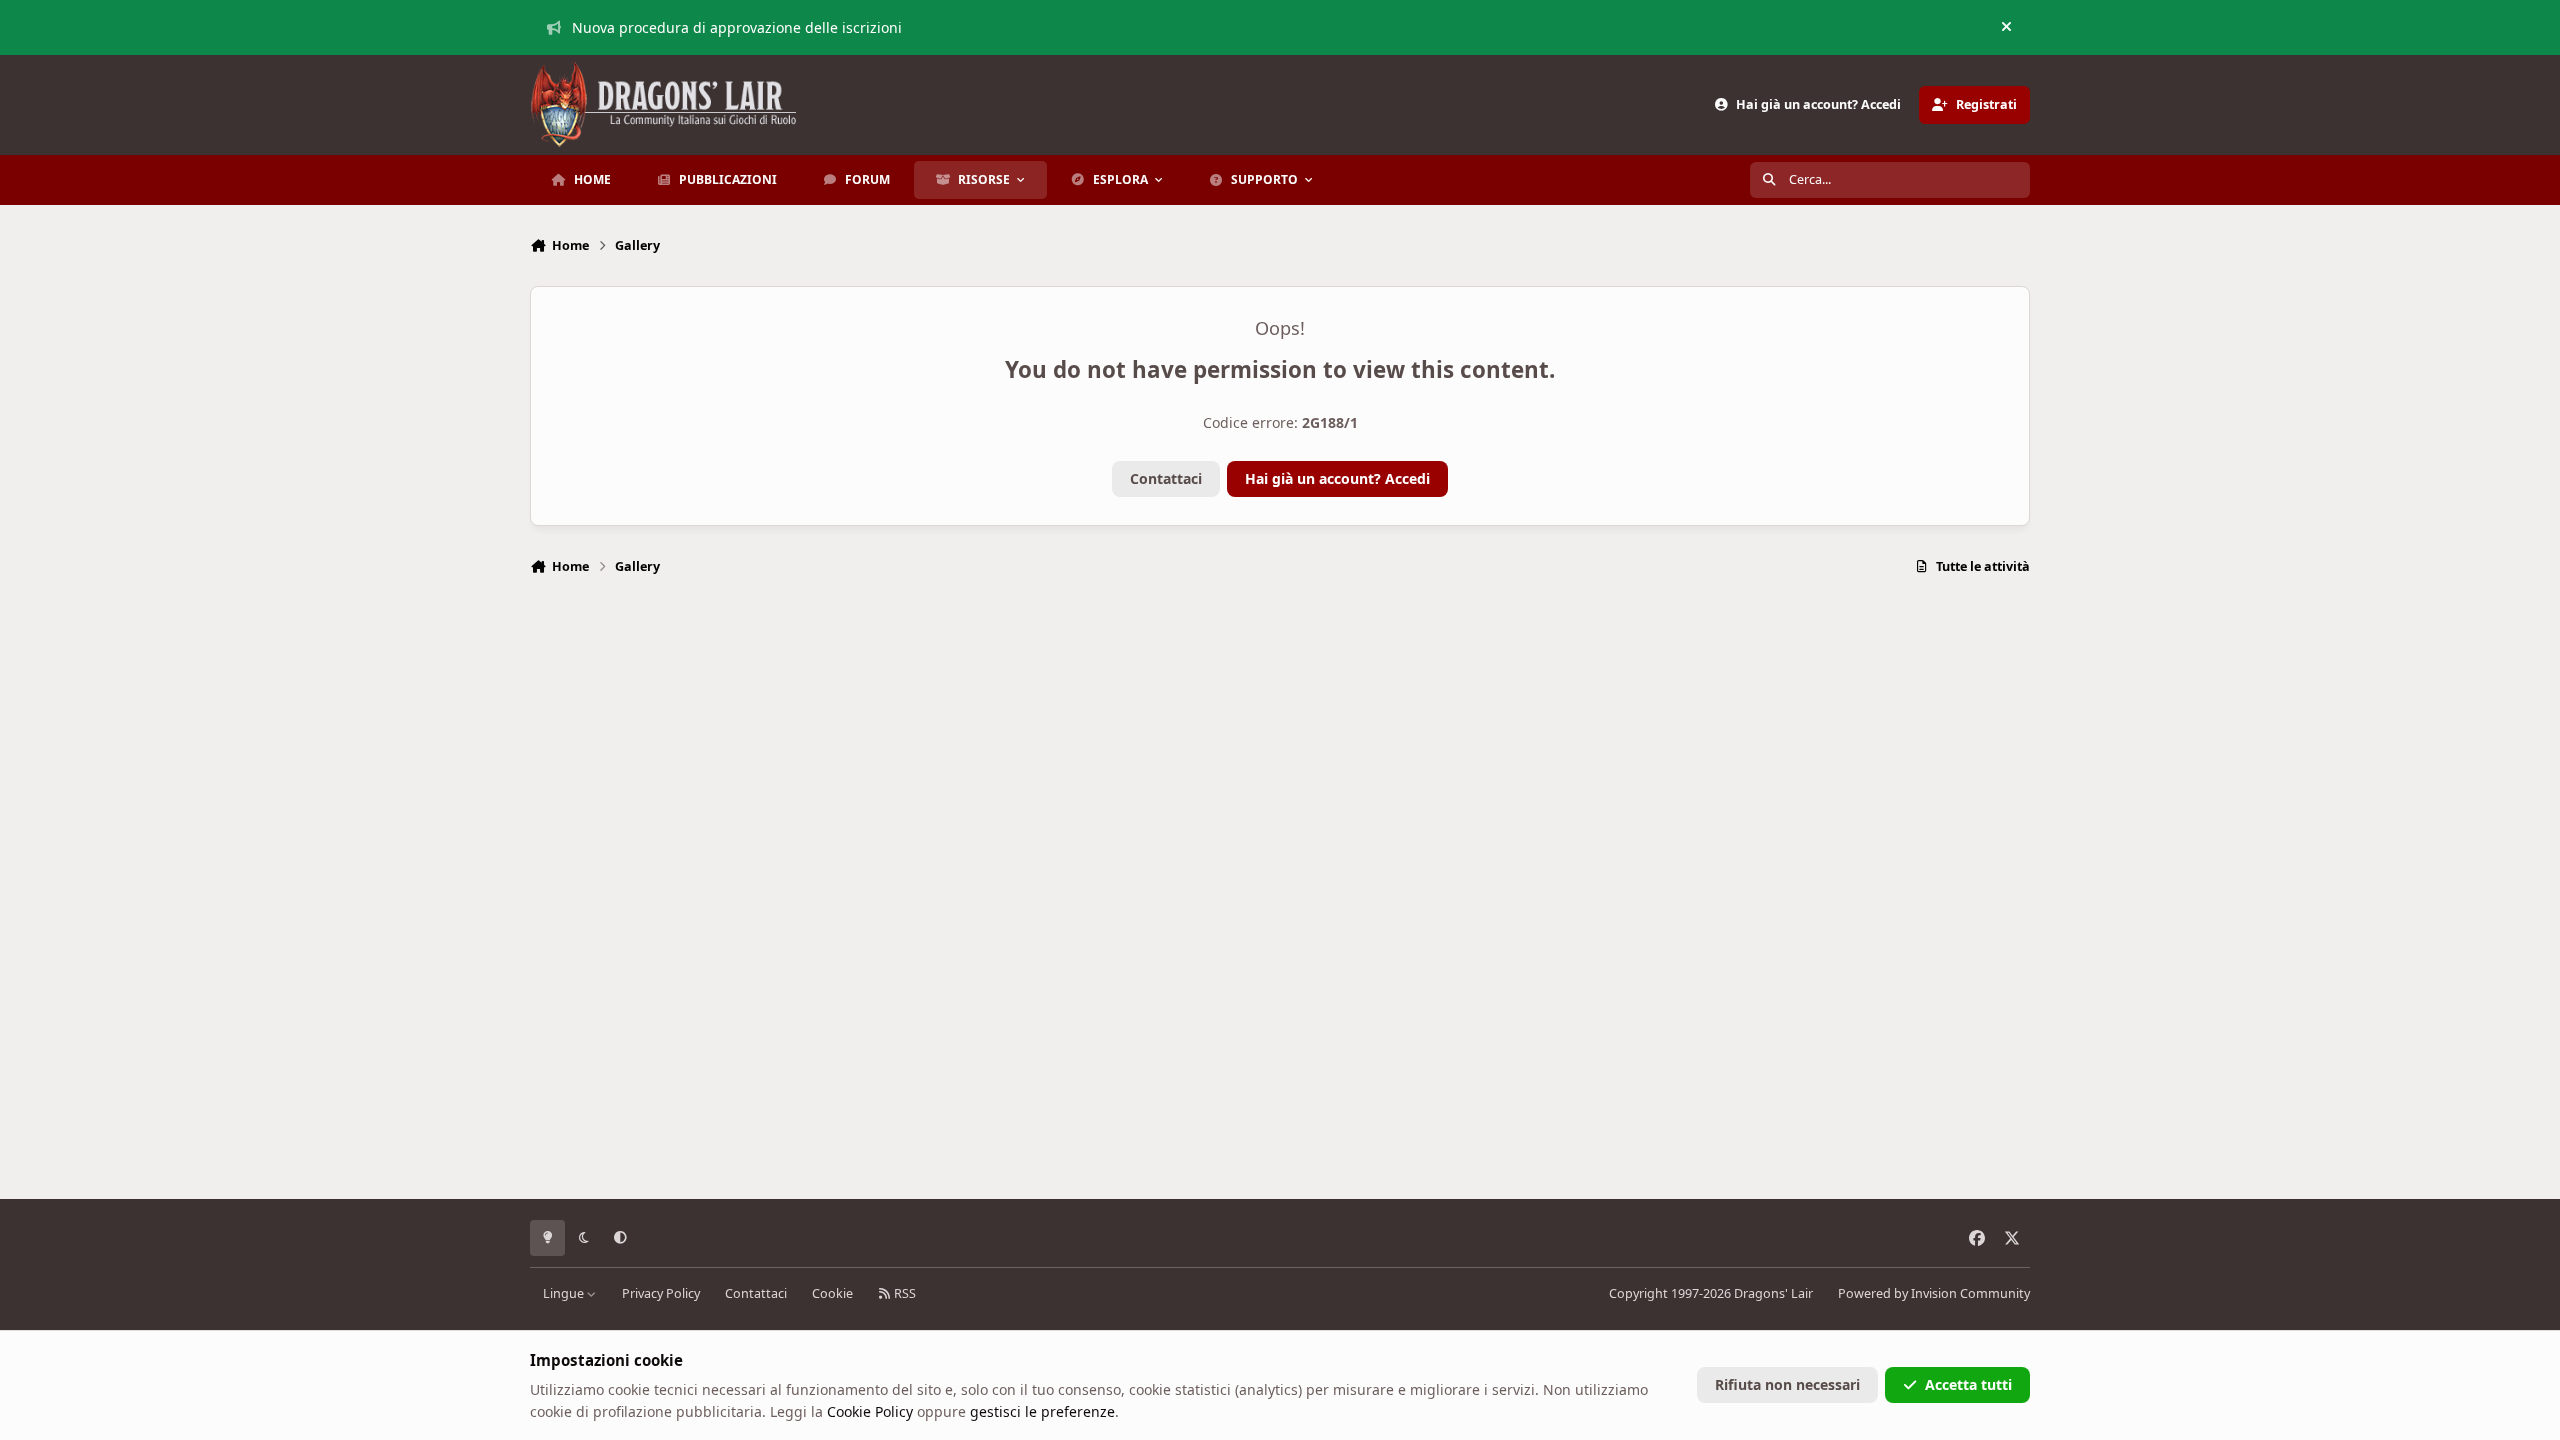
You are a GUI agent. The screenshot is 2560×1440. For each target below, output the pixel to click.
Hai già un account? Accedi (1337, 478)
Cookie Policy (870, 1411)
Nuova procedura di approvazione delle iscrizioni (737, 27)
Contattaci (1166, 478)
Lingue (565, 1293)
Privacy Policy (661, 1293)
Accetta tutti (1968, 1384)
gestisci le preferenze (1042, 1411)
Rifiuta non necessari (1787, 1384)
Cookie (832, 1293)
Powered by (1934, 1293)
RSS (903, 1293)
